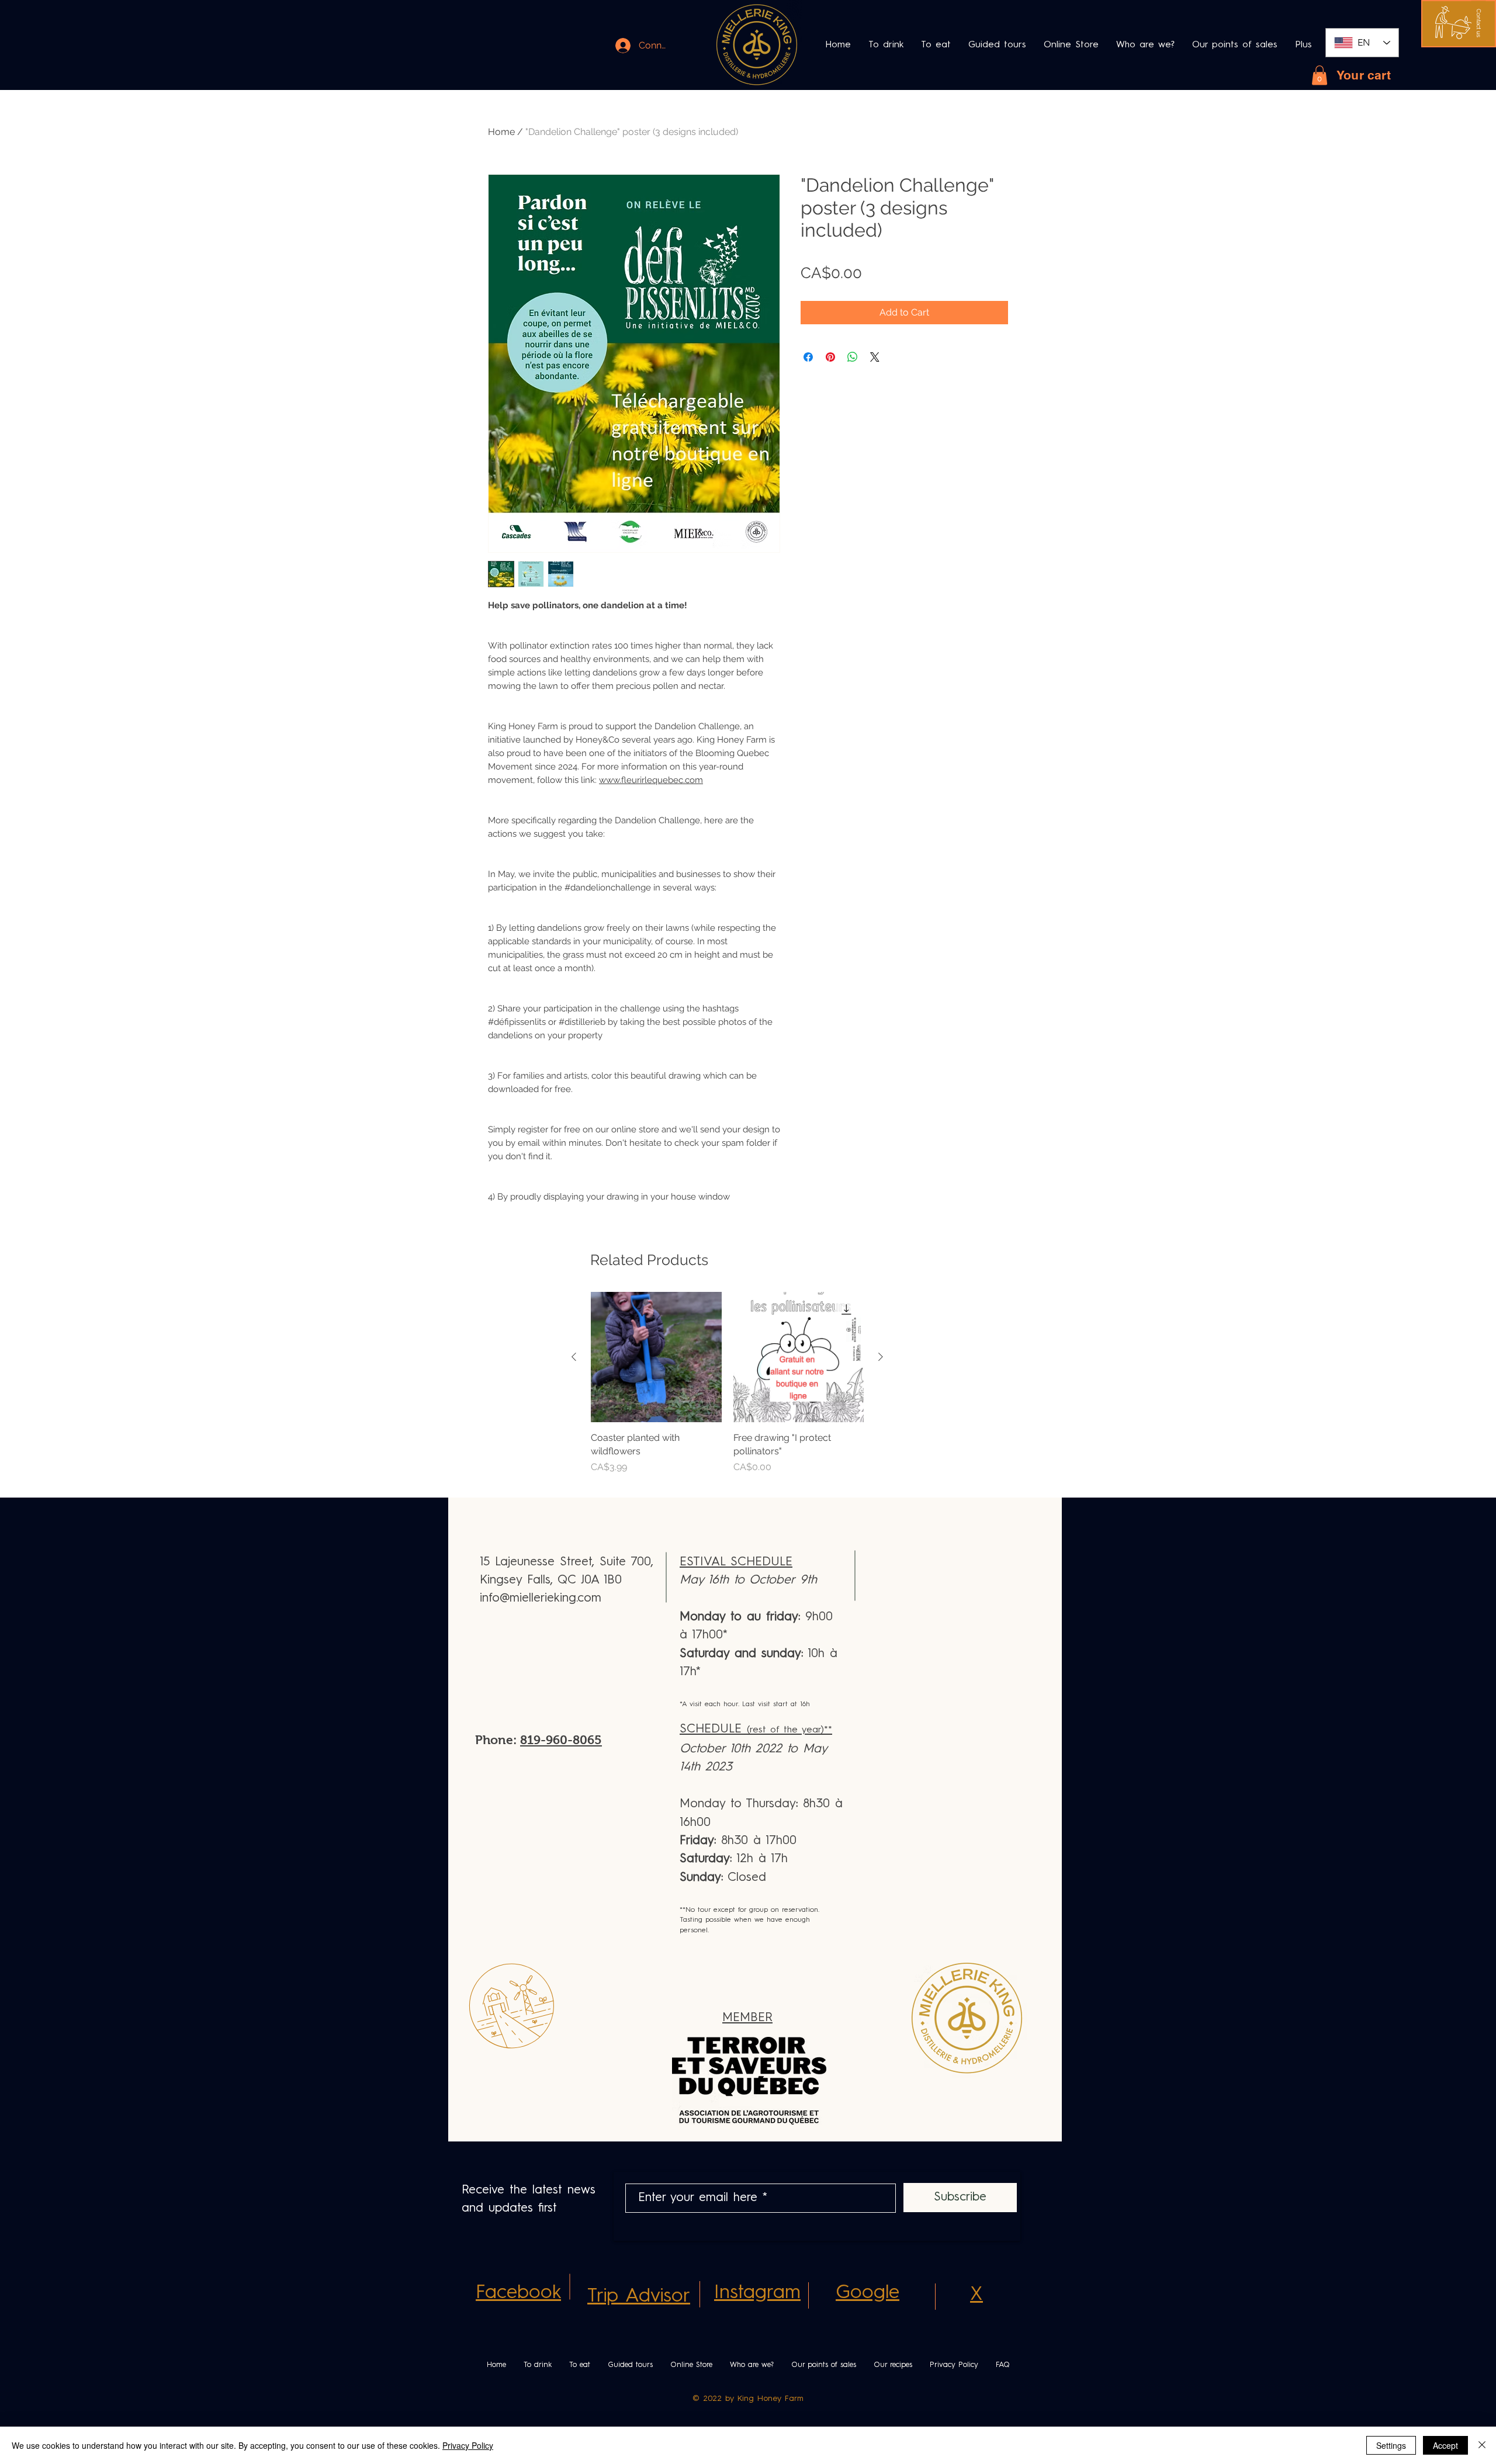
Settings (1391, 2445)
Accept (1445, 2445)
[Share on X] (875, 357)
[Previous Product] (574, 1357)
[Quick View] (656, 1357)
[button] (1479, 23)
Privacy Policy (468, 2445)
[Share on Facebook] (808, 357)
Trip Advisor (639, 2297)
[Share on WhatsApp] (853, 357)
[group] (727, 1390)
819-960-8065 (561, 1740)
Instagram (757, 2293)
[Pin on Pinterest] (830, 357)
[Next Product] (881, 1357)
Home (501, 132)
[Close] (1482, 2445)
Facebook (518, 2293)
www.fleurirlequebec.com (651, 780)
